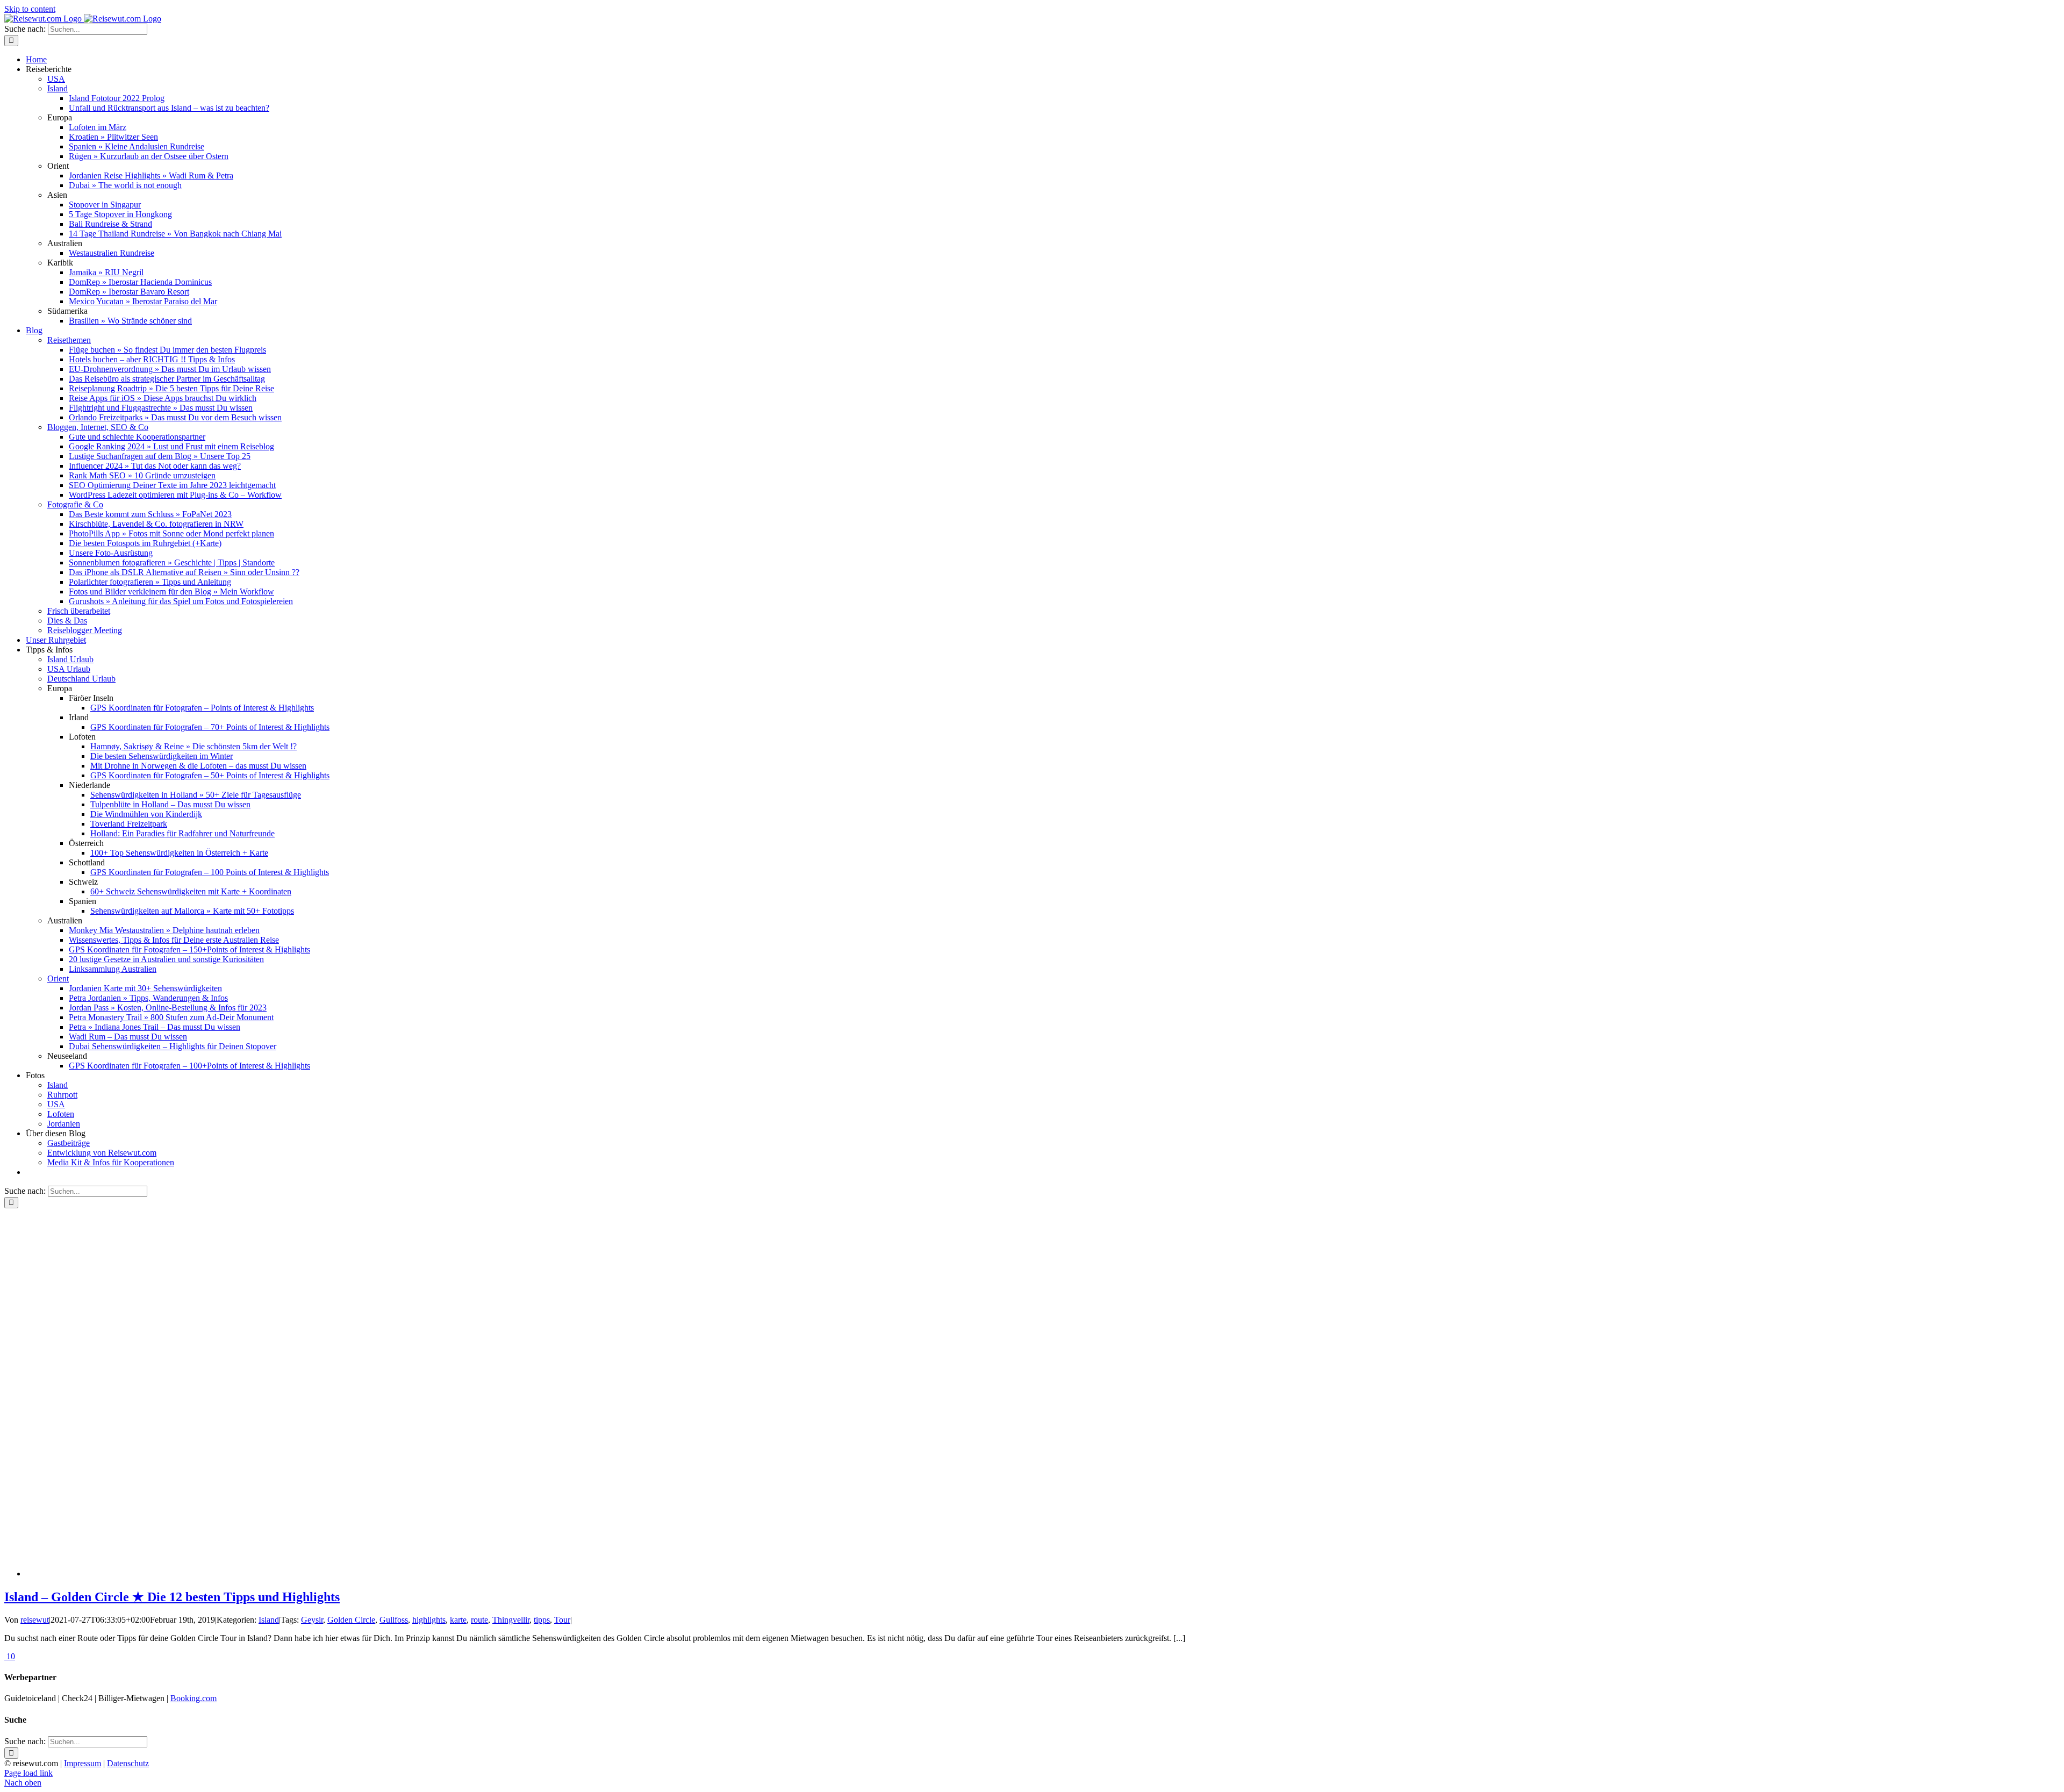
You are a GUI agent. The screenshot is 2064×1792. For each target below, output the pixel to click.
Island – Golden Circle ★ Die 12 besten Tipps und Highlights (172, 1597)
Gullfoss (394, 1620)
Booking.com (193, 1698)
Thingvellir (511, 1620)
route (479, 1620)
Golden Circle (351, 1620)
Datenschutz (128, 1763)
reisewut (35, 1620)
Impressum (83, 1763)
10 (10, 1656)
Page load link (28, 1773)
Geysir (312, 1620)
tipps (542, 1620)
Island (269, 1620)
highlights (429, 1620)
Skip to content (30, 9)
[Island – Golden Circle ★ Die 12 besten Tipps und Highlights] (295, 1574)
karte (458, 1620)
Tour (562, 1620)
